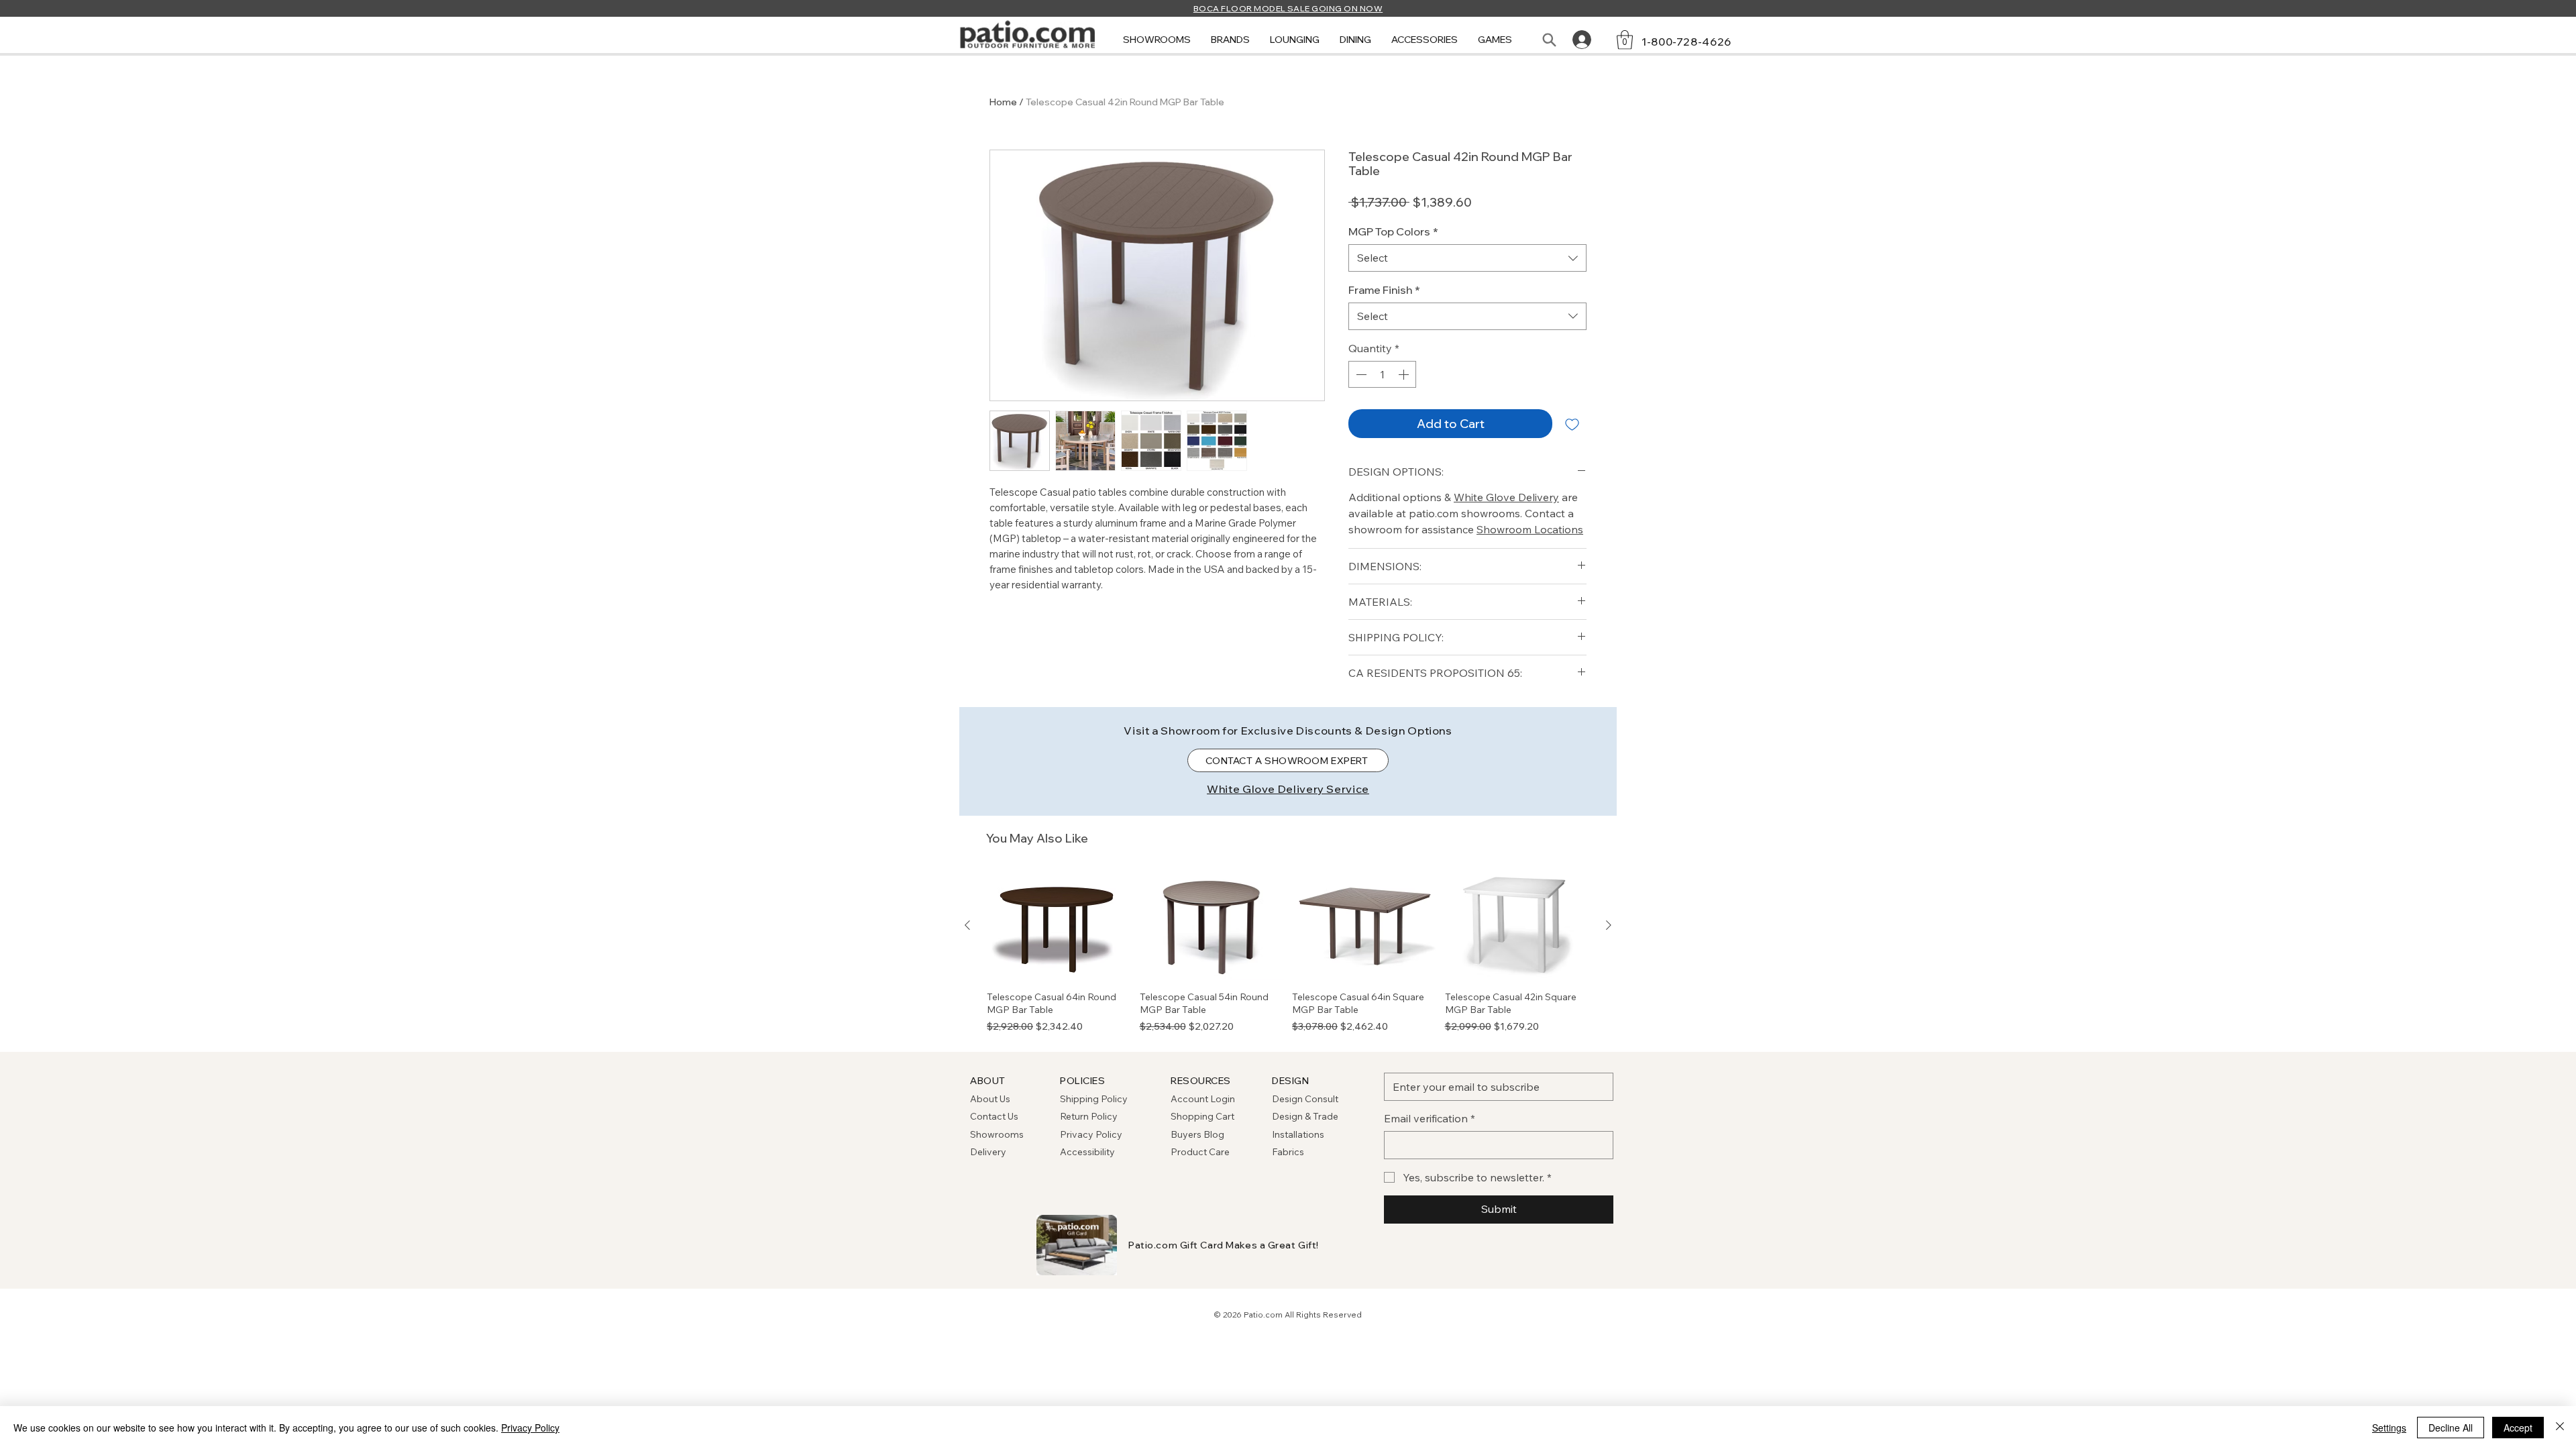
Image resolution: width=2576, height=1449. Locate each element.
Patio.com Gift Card (1176, 1245)
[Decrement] (1360, 374)
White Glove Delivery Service (1288, 789)
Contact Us (994, 1116)
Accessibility (1087, 1152)
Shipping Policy (1094, 1099)
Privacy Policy (1091, 1134)
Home (1003, 102)
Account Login (1203, 1099)
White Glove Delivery (1506, 497)
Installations (1298, 1134)
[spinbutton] (1382, 374)
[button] (1157, 40)
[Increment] (1405, 374)
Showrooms (997, 1134)
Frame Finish (1384, 290)
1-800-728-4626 (1686, 42)
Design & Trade (1305, 1116)
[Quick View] (1059, 926)
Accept (2518, 1428)
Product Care (1200, 1152)
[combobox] (1467, 258)
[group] (1288, 953)
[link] (1625, 40)
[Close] (2560, 1428)
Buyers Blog (1198, 1134)
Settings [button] (2389, 1428)
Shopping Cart (1202, 1116)
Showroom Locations (1530, 529)
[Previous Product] (967, 925)
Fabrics (1288, 1152)
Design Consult (1305, 1099)
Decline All (2451, 1428)
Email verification (1430, 1118)
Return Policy (1089, 1116)
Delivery (988, 1152)
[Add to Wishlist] (1572, 424)
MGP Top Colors (1393, 231)
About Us (990, 1099)
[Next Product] (1609, 925)
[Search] (1549, 40)
